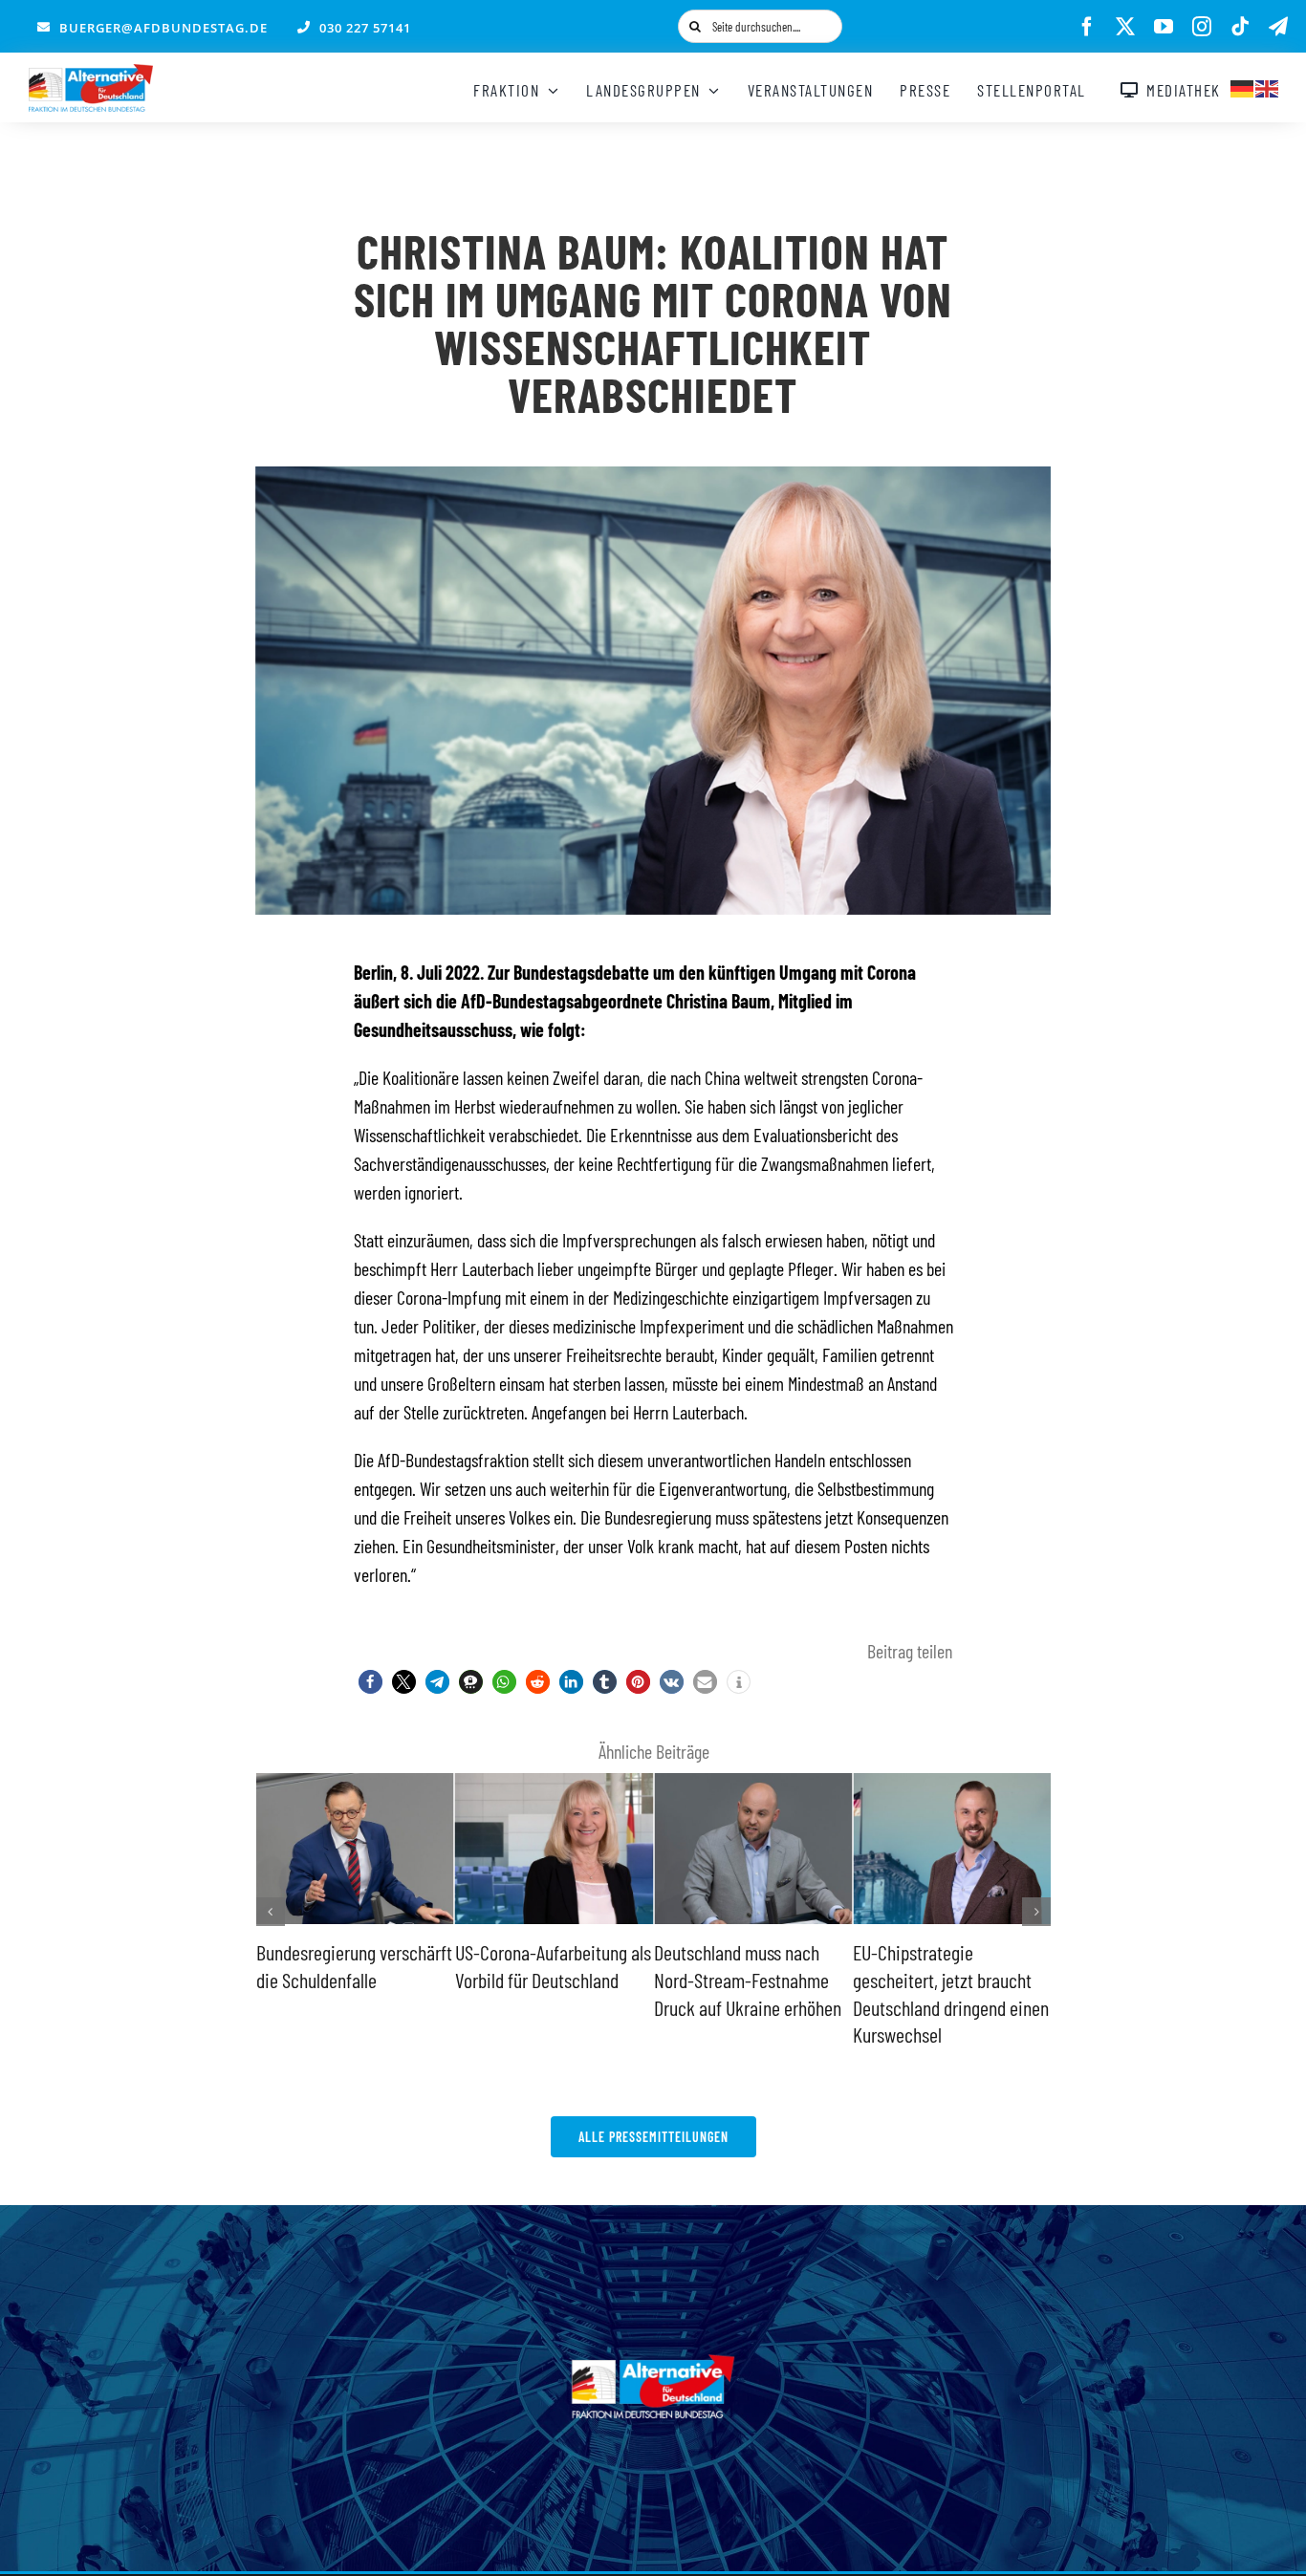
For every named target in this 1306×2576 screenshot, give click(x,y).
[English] (1268, 86)
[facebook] (1087, 27)
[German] (1243, 86)
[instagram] (1202, 27)
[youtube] (1164, 27)
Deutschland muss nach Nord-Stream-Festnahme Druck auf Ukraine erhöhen (549, 1979)
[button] (370, 1682)
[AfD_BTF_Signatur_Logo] (91, 74)
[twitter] (1125, 27)
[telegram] (1278, 27)
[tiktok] (1240, 27)
